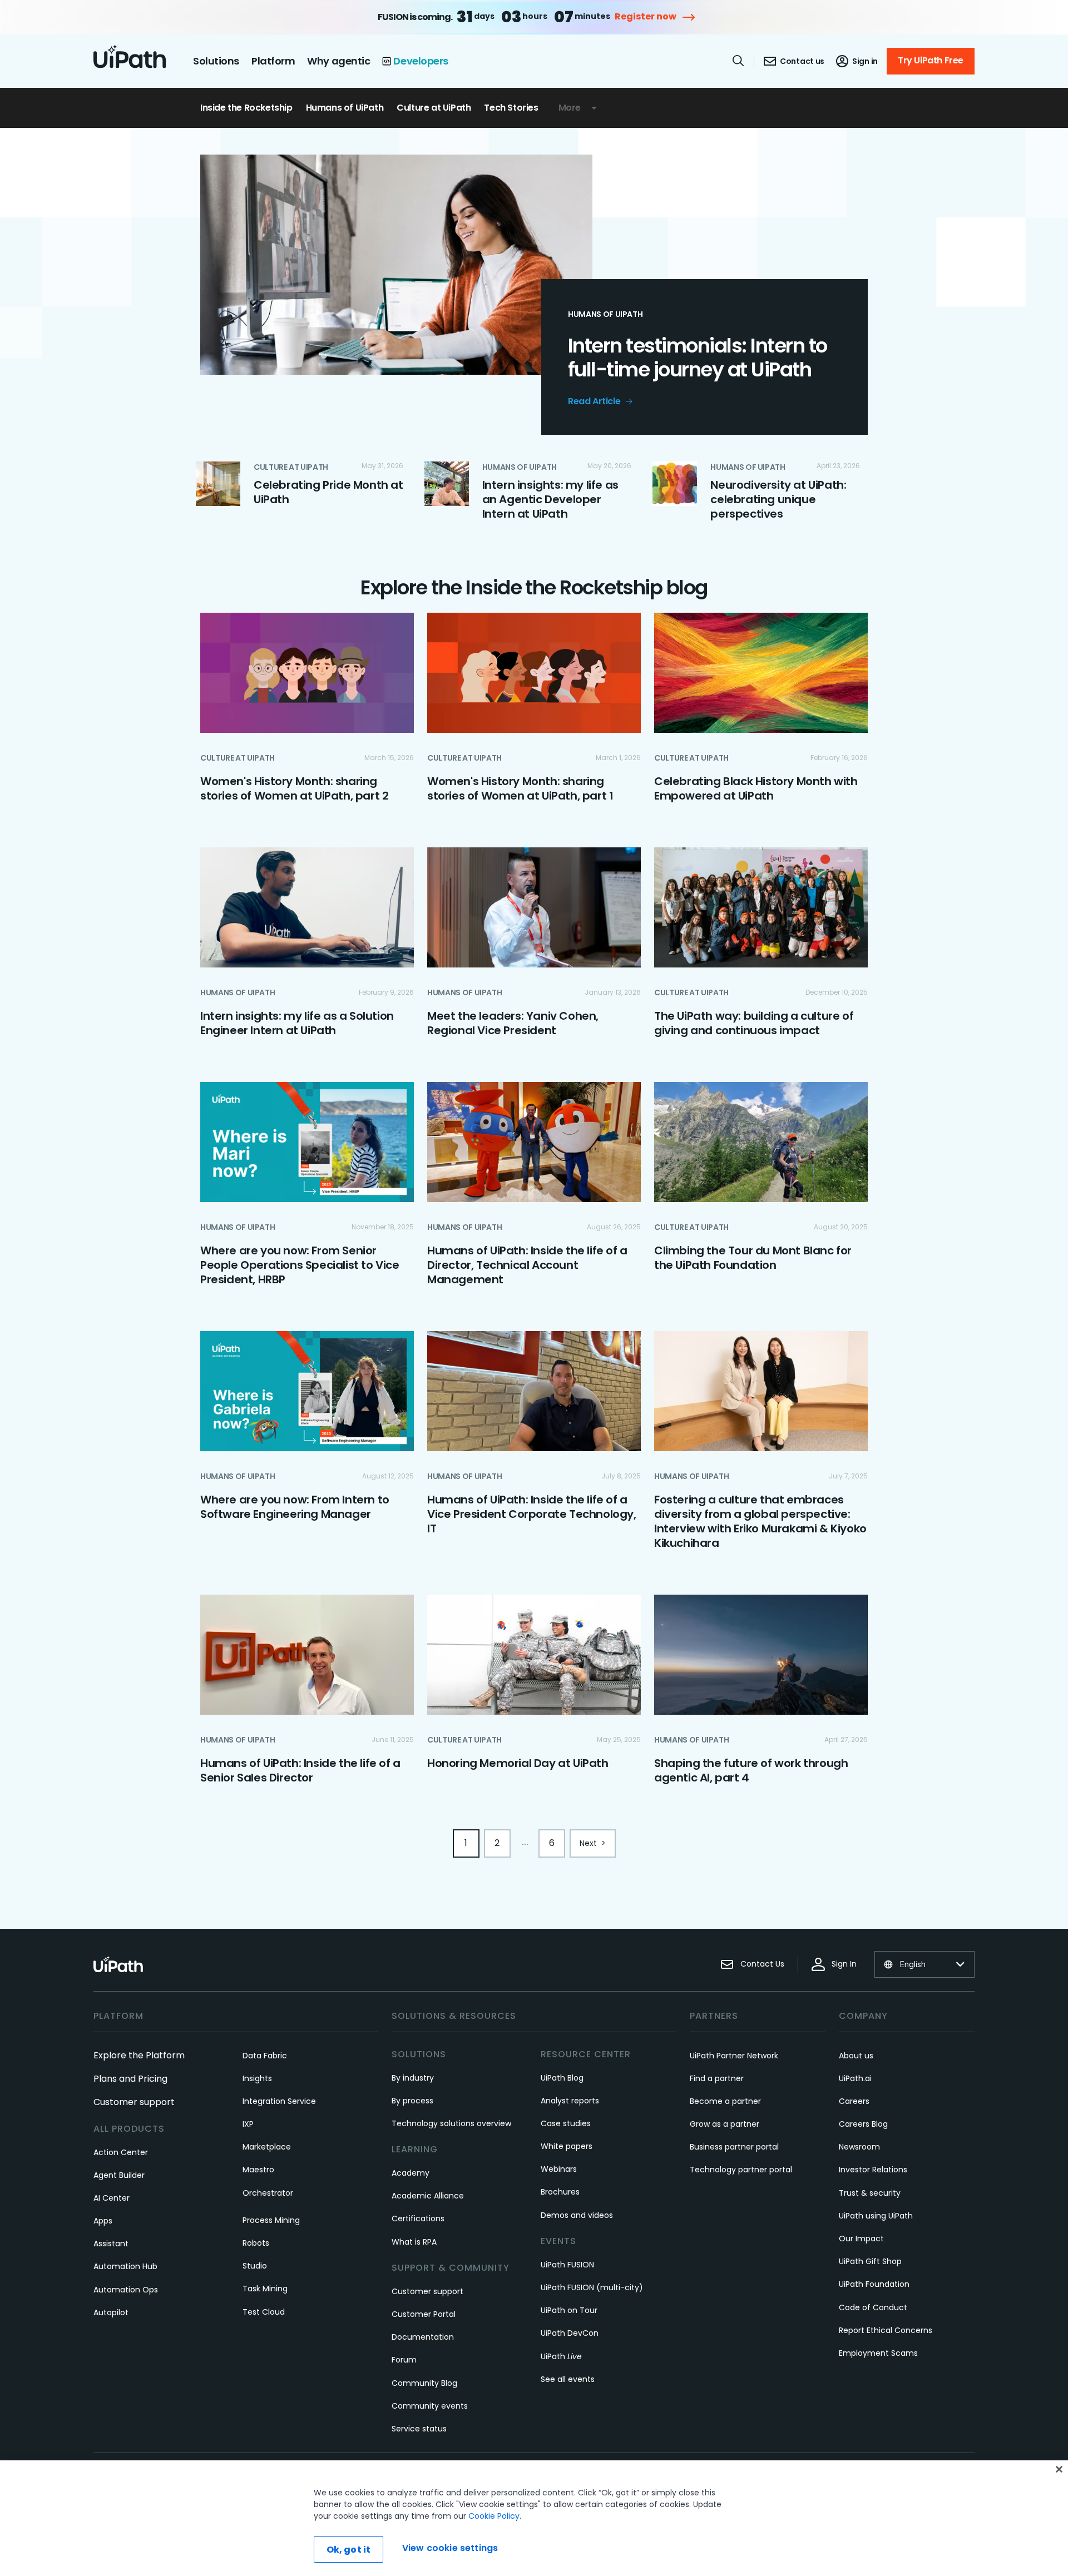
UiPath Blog (562, 2078)
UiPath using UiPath (876, 2216)
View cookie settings (450, 2548)
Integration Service (279, 2101)
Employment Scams (878, 2353)
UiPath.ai (855, 2078)
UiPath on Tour (569, 2310)
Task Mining (265, 2289)
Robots (256, 2243)
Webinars (559, 2169)
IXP (248, 2124)
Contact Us (762, 1964)
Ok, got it (349, 2550)
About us (856, 2056)
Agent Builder (119, 2175)
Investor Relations (873, 2170)
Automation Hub (125, 2266)
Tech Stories (511, 108)
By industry (413, 2078)
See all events (568, 2379)
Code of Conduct (873, 2307)
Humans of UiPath (345, 108)
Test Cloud (264, 2312)
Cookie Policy (494, 2516)
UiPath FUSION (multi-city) (592, 2287)
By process (412, 2101)
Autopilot (111, 2312)
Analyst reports (570, 2101)
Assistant (111, 2244)
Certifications (418, 2218)
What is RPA (414, 2242)
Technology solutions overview (451, 2123)
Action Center (121, 2152)
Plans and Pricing (130, 2079)
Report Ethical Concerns (886, 2330)
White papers (567, 2146)
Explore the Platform (139, 2055)
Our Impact (861, 2239)
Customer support (134, 2102)
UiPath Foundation (874, 2284)
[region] (534, 2518)
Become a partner (725, 2101)
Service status (419, 2429)
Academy (411, 2173)
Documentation (423, 2337)
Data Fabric (265, 2056)
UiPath (561, 2356)
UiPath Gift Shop (870, 2261)
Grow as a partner (725, 2124)
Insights (257, 2078)
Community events (430, 2406)
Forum (404, 2360)
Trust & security (870, 2193)
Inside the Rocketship (246, 108)
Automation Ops (126, 2290)
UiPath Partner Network (734, 2056)
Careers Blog (863, 2124)
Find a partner (717, 2078)
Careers (854, 2101)
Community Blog (424, 2383)
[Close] (1059, 2469)
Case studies (566, 2123)
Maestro (258, 2170)
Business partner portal (734, 2147)
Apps (103, 2221)
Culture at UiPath (434, 108)
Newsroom (859, 2147)
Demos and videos (577, 2215)
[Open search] (739, 61)
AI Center (112, 2198)
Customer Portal (424, 2314)
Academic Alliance (428, 2196)
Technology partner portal (741, 2170)
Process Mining (271, 2220)
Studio (255, 2266)
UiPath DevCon (570, 2333)
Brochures (560, 2192)
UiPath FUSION (567, 2265)
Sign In (844, 1964)
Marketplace (267, 2147)
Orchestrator (268, 2193)
